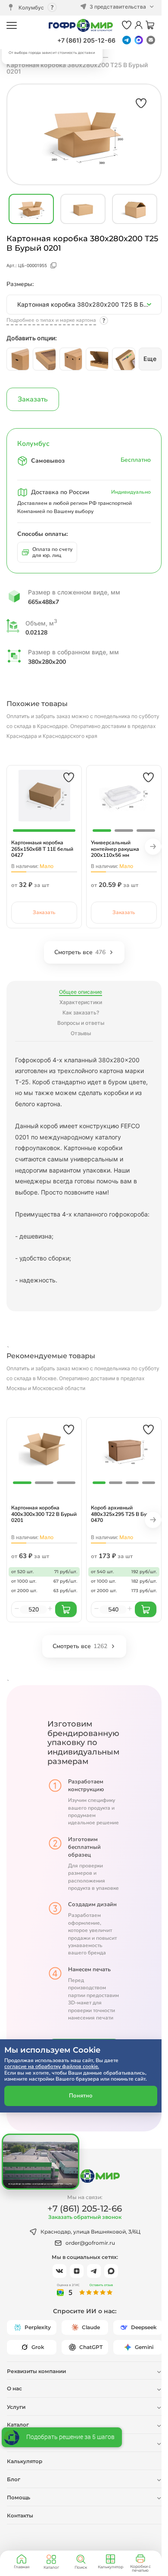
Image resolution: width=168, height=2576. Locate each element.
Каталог (51, 2567)
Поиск (81, 2567)
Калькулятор (110, 2567)
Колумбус (31, 8)
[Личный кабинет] (138, 26)
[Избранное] (127, 26)
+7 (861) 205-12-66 (86, 40)
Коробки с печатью (140, 2568)
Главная (22, 2567)
